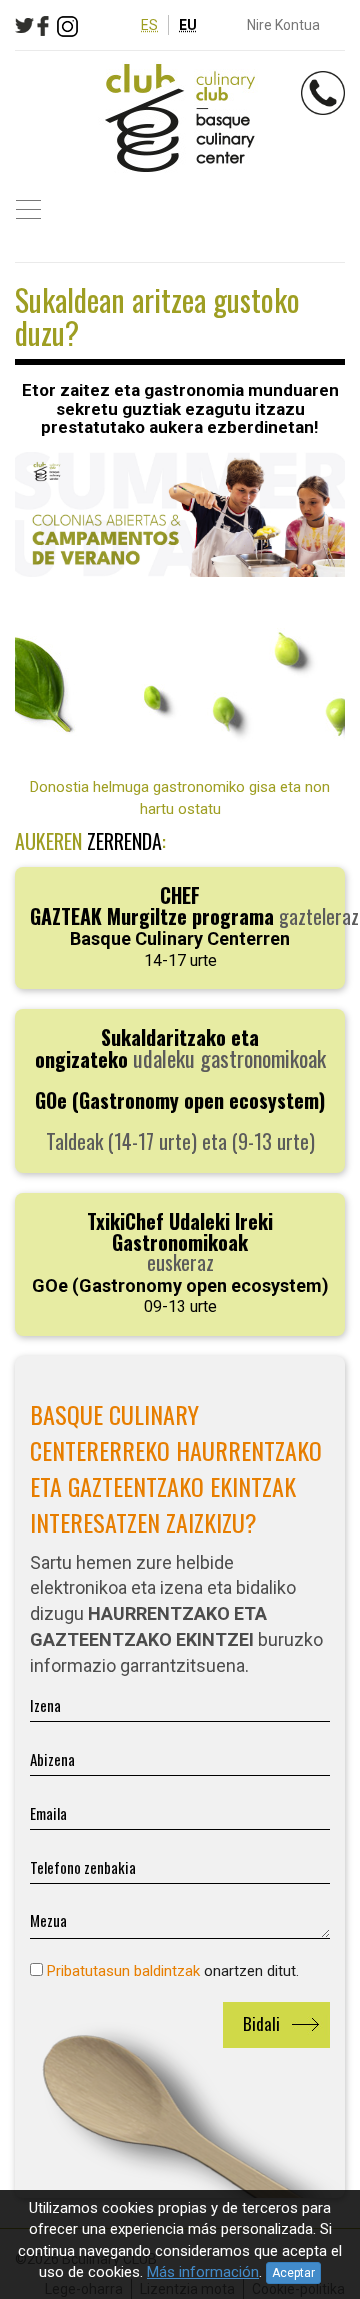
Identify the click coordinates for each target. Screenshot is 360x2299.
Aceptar (293, 2273)
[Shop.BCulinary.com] (180, 118)
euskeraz (180, 1261)
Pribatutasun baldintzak (123, 1971)
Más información (203, 2272)
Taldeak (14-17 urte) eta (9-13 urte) (180, 1089)
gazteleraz (194, 925)
